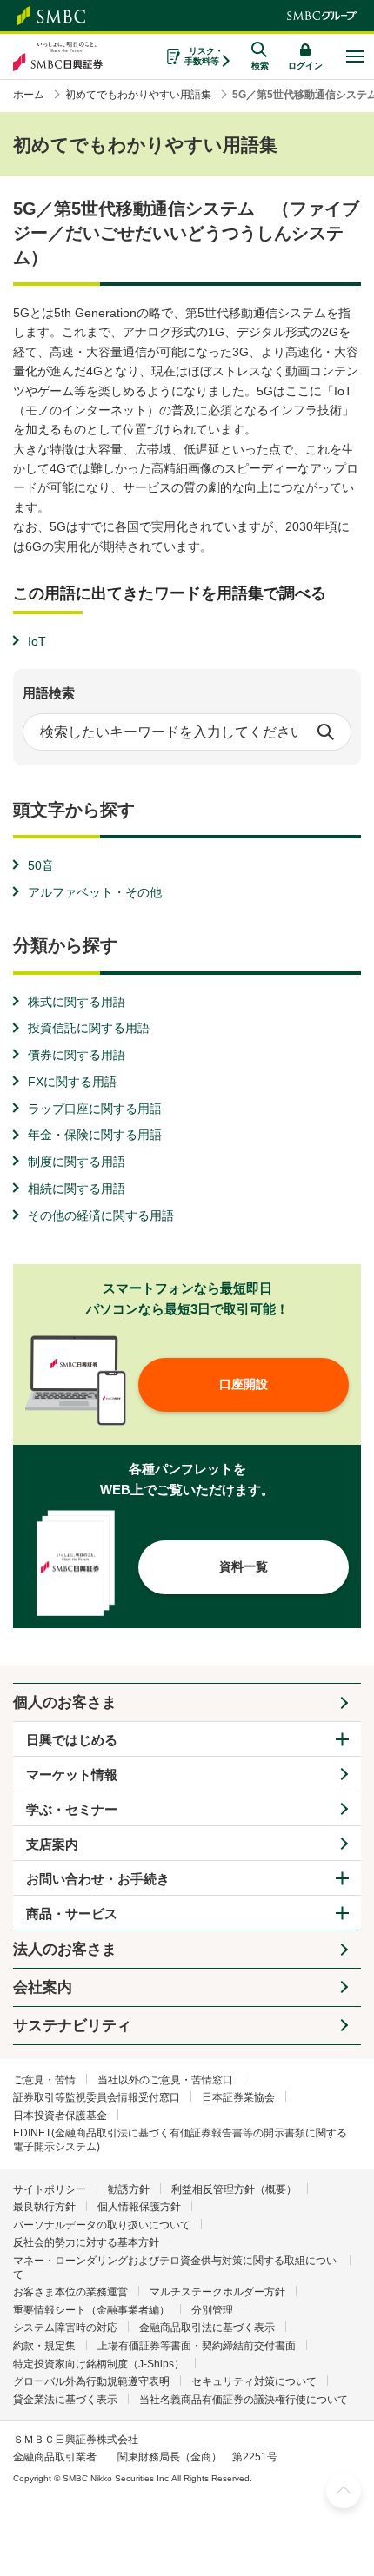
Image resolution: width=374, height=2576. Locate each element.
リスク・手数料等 (204, 56)
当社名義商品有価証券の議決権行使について (244, 2400)
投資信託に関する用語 (89, 1028)
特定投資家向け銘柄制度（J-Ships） (99, 2364)
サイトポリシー (50, 2189)
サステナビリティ (72, 2026)
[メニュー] (354, 56)
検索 (325, 732)
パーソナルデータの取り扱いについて (102, 2225)
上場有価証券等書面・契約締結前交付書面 (197, 2346)
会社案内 (43, 1987)
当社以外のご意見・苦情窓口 (165, 2080)
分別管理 (212, 2310)
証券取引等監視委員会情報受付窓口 (97, 2097)
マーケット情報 (72, 1775)
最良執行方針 (44, 2207)
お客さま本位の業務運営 (70, 2292)
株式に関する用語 (77, 1002)
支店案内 (52, 1844)
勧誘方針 (129, 2189)
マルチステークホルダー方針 (217, 2292)
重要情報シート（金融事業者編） (91, 2310)
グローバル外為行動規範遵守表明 (91, 2381)
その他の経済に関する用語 (101, 1215)
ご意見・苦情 (44, 2080)
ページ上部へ (344, 2491)
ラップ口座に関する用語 (95, 1109)
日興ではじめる (72, 1740)
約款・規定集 (44, 2346)
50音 (41, 865)
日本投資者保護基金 (60, 2116)
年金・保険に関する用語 (95, 1135)
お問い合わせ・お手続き (98, 1879)
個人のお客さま (65, 1702)
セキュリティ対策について (254, 2381)
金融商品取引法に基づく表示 (207, 2328)
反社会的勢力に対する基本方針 (86, 2242)
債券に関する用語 (77, 1055)
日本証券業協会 (238, 2097)
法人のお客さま (65, 1949)
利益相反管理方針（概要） (234, 2189)
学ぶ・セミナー (72, 1809)
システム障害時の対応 (65, 2328)
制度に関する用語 (77, 1162)
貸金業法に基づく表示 (65, 2400)
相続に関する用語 (77, 1189)
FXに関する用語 (72, 1082)
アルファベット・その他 (95, 892)
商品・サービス (72, 1914)
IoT (37, 641)
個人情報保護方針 (139, 2207)
